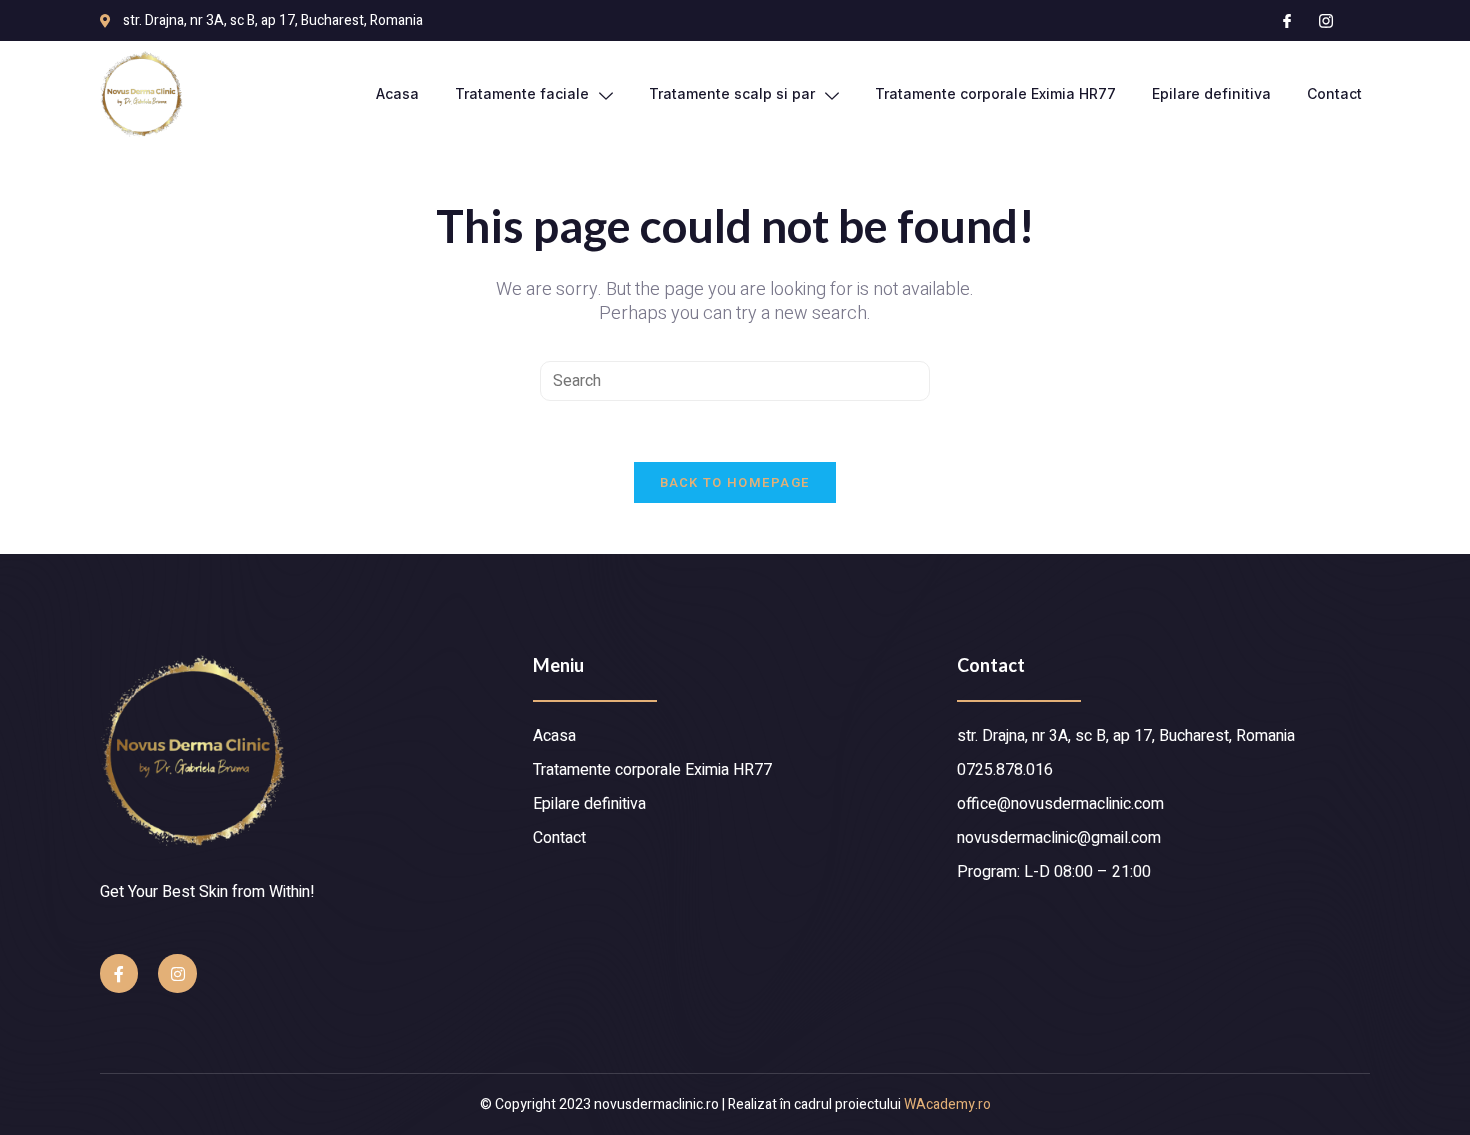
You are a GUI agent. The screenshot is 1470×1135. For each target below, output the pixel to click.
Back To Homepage (735, 482)
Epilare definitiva (1211, 93)
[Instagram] (177, 973)
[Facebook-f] (119, 973)
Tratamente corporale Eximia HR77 (995, 93)
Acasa (397, 93)
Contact (1334, 93)
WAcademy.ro (947, 1104)
